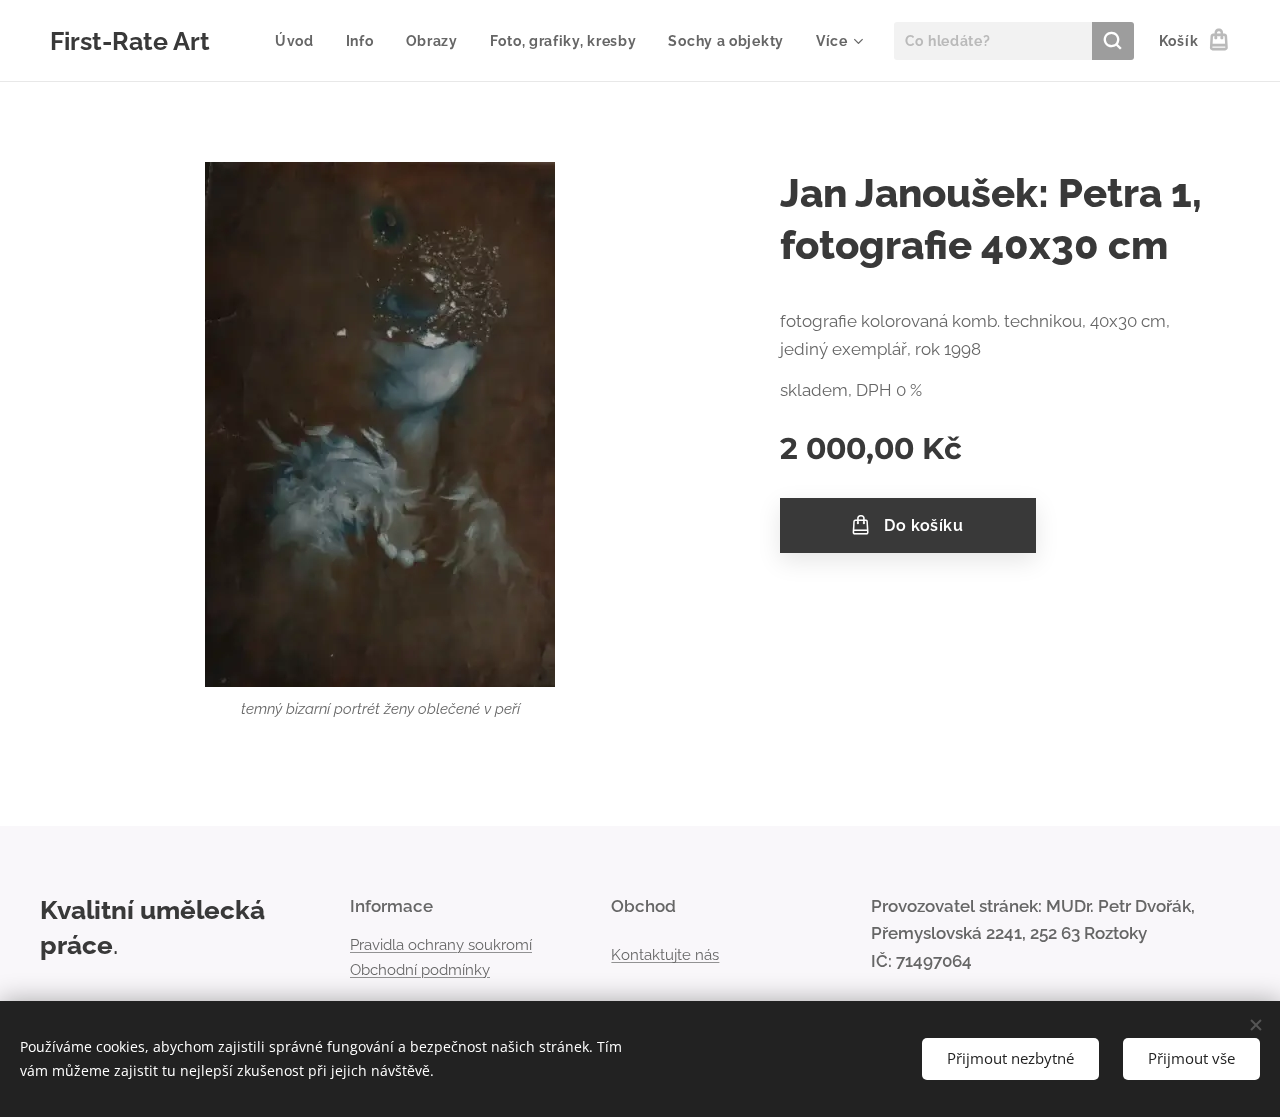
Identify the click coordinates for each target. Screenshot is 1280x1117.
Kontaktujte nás (665, 955)
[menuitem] (300, 41)
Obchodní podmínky (420, 970)
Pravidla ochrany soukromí (441, 945)
